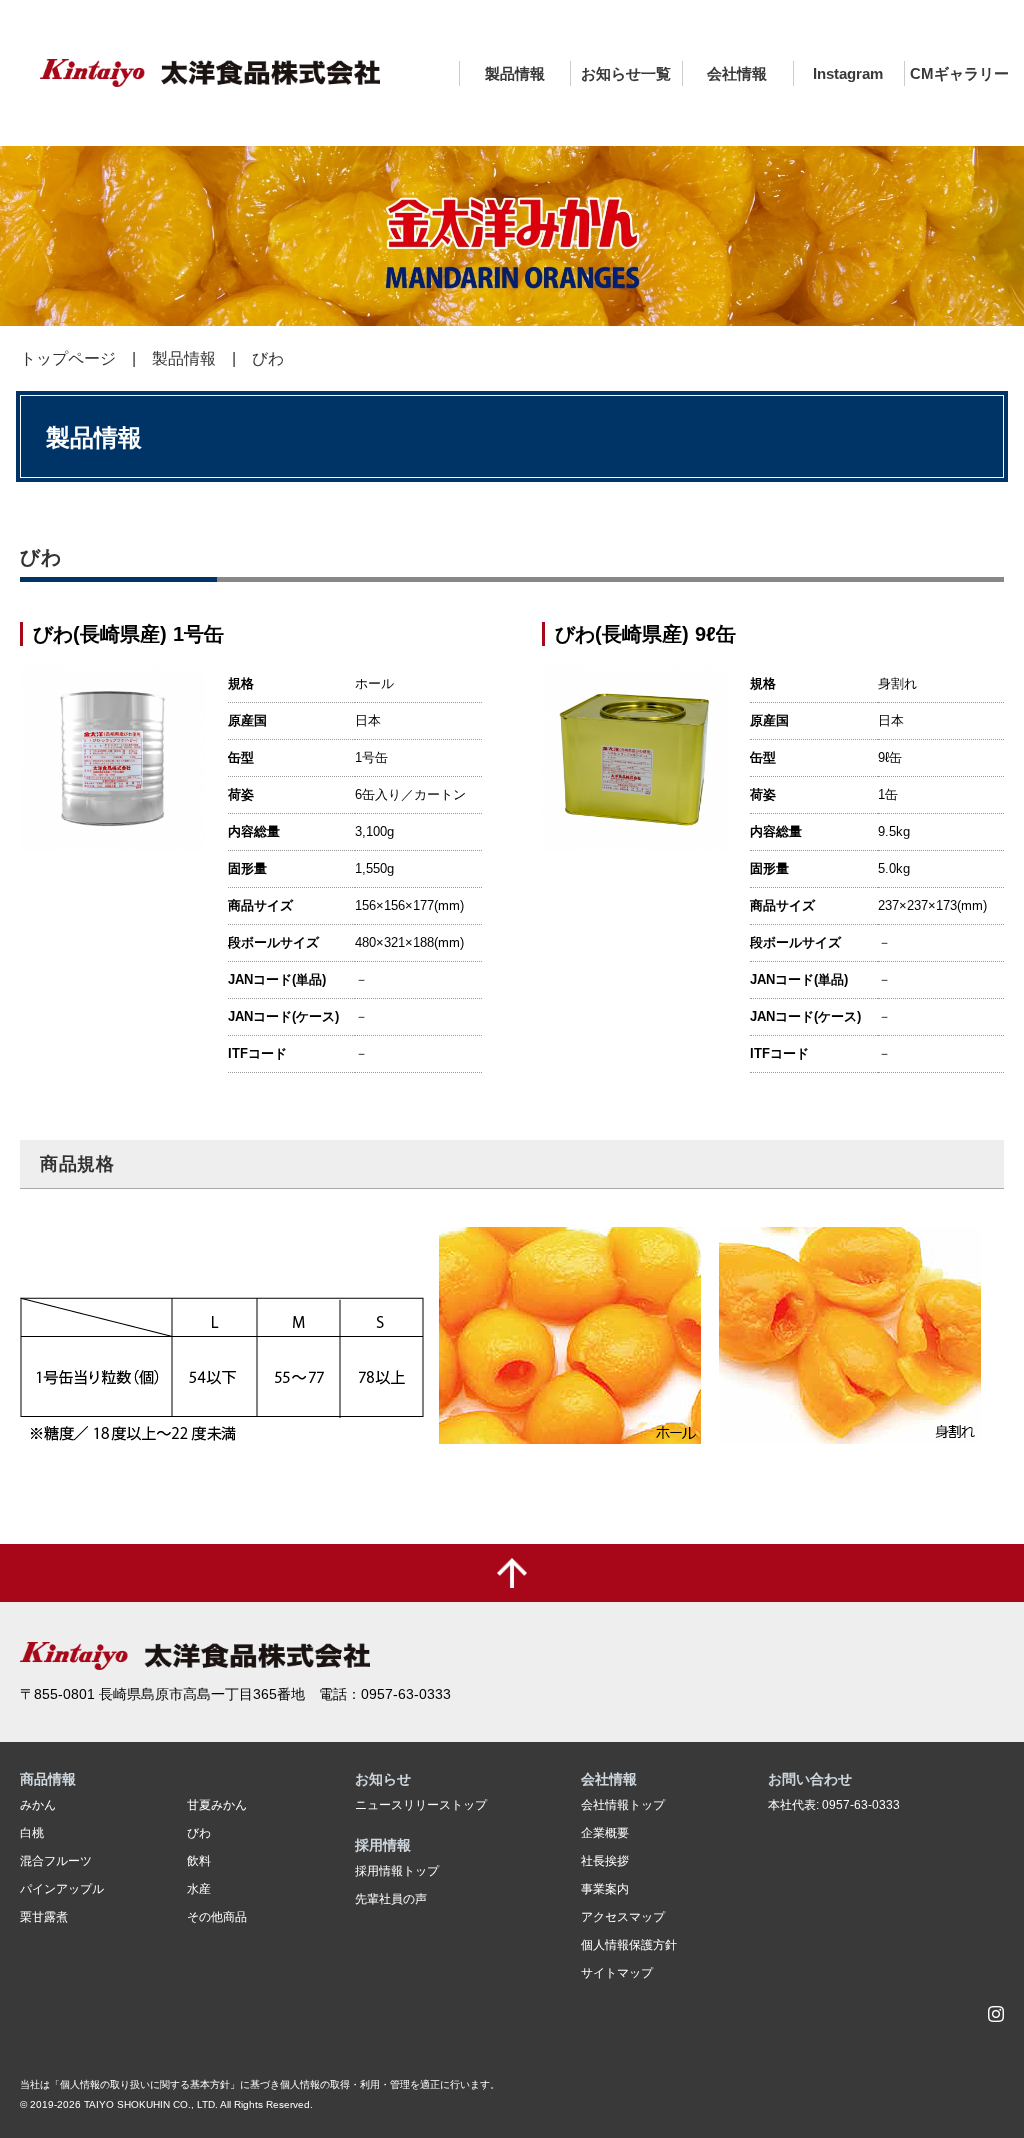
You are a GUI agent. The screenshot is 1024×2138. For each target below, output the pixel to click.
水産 (199, 1889)
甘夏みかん (217, 1805)
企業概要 (605, 1833)
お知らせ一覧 (626, 73)
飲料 (199, 1861)
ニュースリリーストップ (421, 1805)
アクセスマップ (623, 1917)
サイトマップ (617, 1973)
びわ (199, 1833)
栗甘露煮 (44, 1917)
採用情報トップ (397, 1871)
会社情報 (737, 73)
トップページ (68, 358)
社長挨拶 (605, 1861)
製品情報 (515, 73)
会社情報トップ (623, 1805)
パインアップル (62, 1889)
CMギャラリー (959, 73)
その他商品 (217, 1917)
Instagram (848, 73)
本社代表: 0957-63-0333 (834, 1805)
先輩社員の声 (391, 1899)
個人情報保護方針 (629, 1945)
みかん (38, 1805)
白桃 (32, 1833)
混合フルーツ (56, 1861)
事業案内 (605, 1889)
